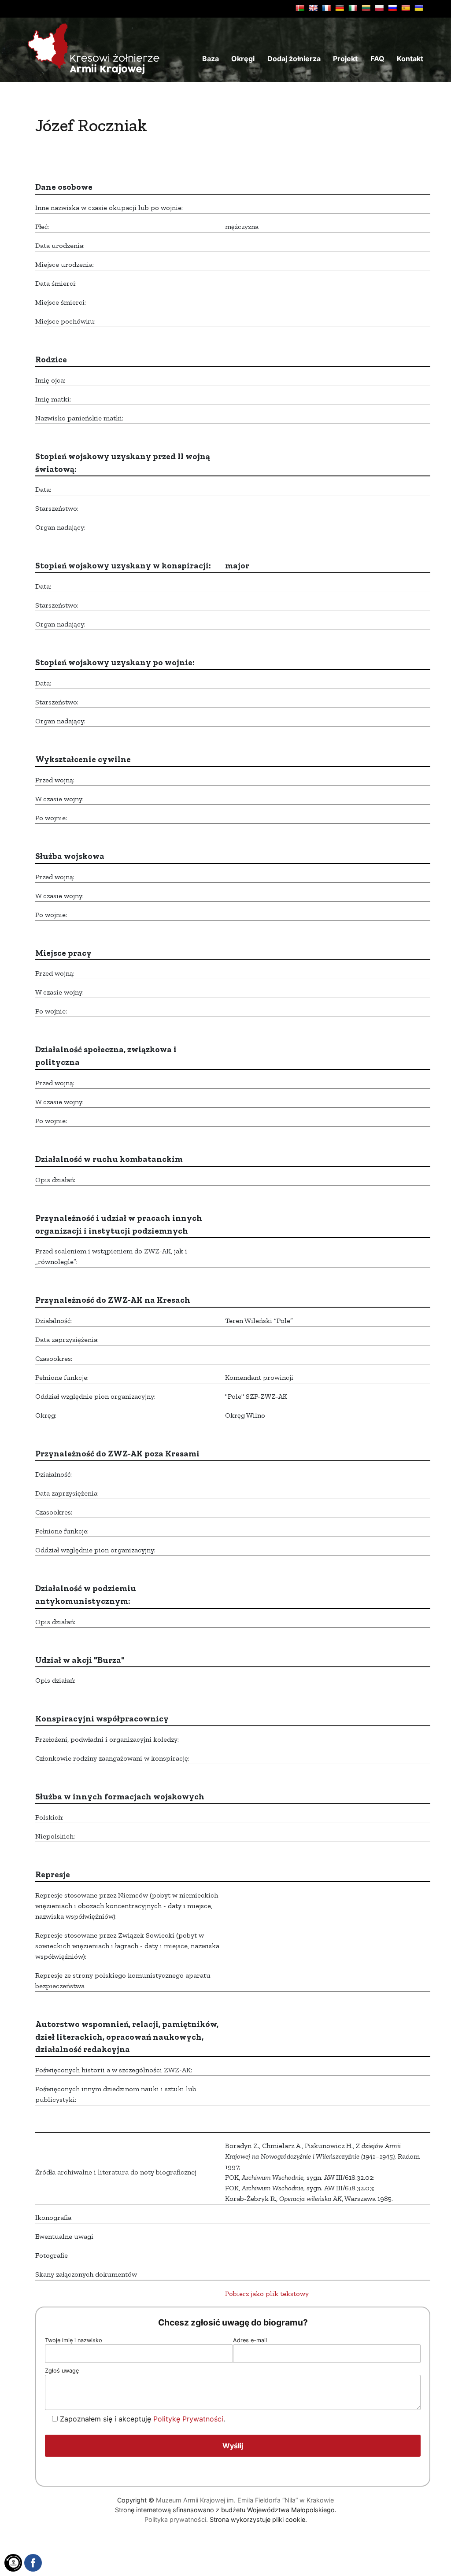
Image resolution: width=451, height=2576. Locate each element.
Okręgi (243, 59)
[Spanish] (406, 8)
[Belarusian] (300, 8)
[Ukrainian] (419, 8)
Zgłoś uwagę (62, 2371)
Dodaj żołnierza (294, 59)
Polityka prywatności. (176, 2519)
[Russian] (392, 8)
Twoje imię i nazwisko (74, 2340)
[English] (313, 8)
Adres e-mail (250, 2340)
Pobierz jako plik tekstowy (267, 2294)
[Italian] (353, 8)
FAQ (377, 59)
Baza (211, 59)
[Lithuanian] (366, 8)
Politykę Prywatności (188, 2419)
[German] (340, 8)
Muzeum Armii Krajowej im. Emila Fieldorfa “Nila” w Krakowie (245, 2500)
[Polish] (379, 8)
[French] (326, 8)
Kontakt (410, 59)
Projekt (345, 59)
